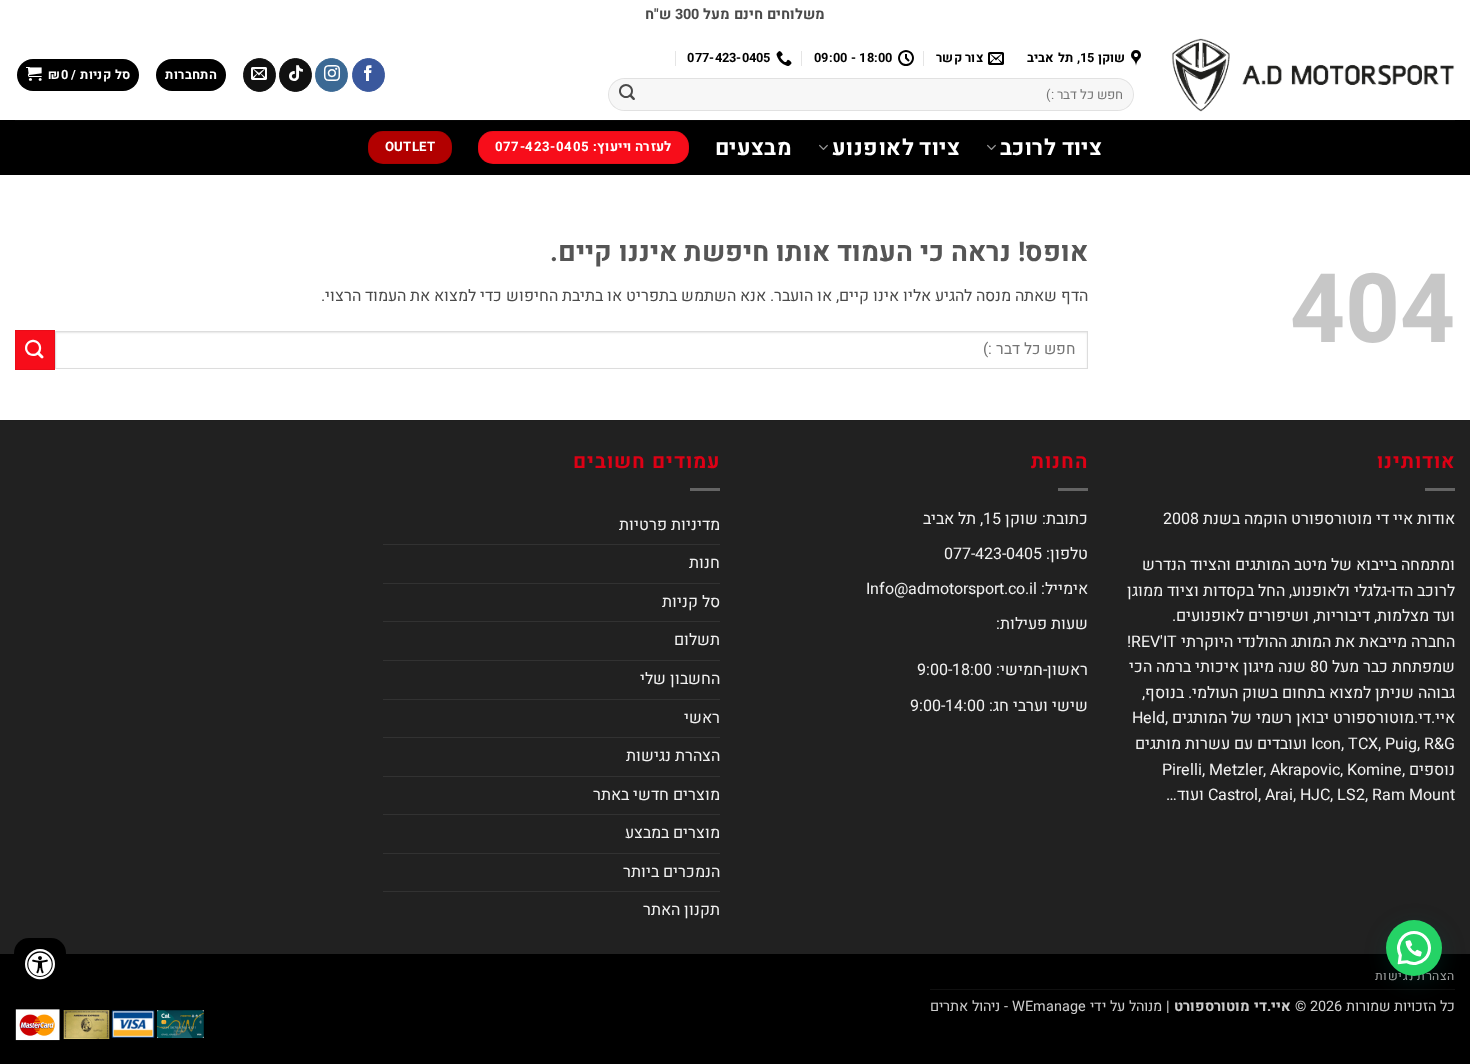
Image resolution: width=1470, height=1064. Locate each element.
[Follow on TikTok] (295, 75)
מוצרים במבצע (672, 833)
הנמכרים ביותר (671, 872)
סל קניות (691, 602)
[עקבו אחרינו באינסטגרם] (331, 75)
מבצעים (754, 148)
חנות (704, 563)
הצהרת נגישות (673, 756)
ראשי (702, 718)
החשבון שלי (680, 679)
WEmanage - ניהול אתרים (1008, 1006)
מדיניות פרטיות (669, 525)
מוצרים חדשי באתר (656, 795)
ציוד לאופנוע (896, 148)
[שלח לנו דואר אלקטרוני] (259, 75)
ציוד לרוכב (1051, 148)
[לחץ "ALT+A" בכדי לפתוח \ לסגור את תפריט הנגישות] (40, 964)
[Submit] (627, 95)
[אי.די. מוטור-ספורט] (1313, 75)
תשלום (697, 640)
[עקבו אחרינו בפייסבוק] (368, 75)
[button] (191, 75)
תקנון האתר (681, 910)
